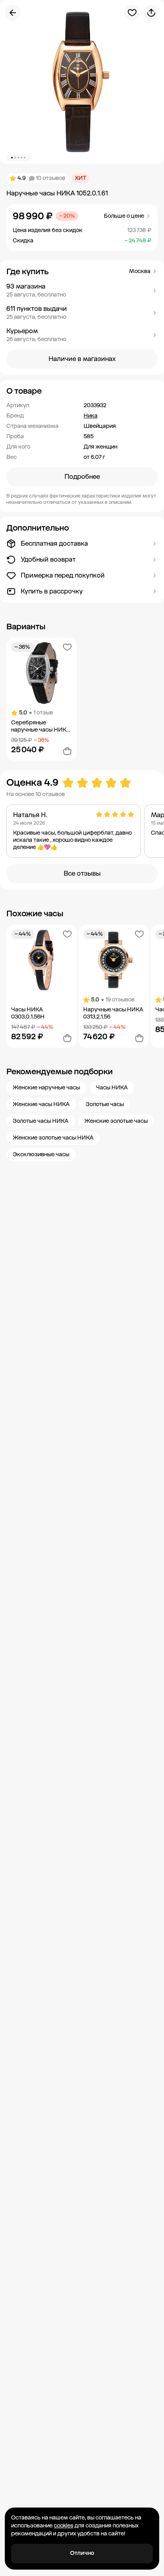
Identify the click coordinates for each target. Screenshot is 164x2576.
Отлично (82, 2553)
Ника (91, 416)
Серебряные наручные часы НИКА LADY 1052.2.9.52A (41, 726)
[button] (82, 291)
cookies (63, 2526)
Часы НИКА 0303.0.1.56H (28, 1013)
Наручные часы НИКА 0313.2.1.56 (113, 1013)
